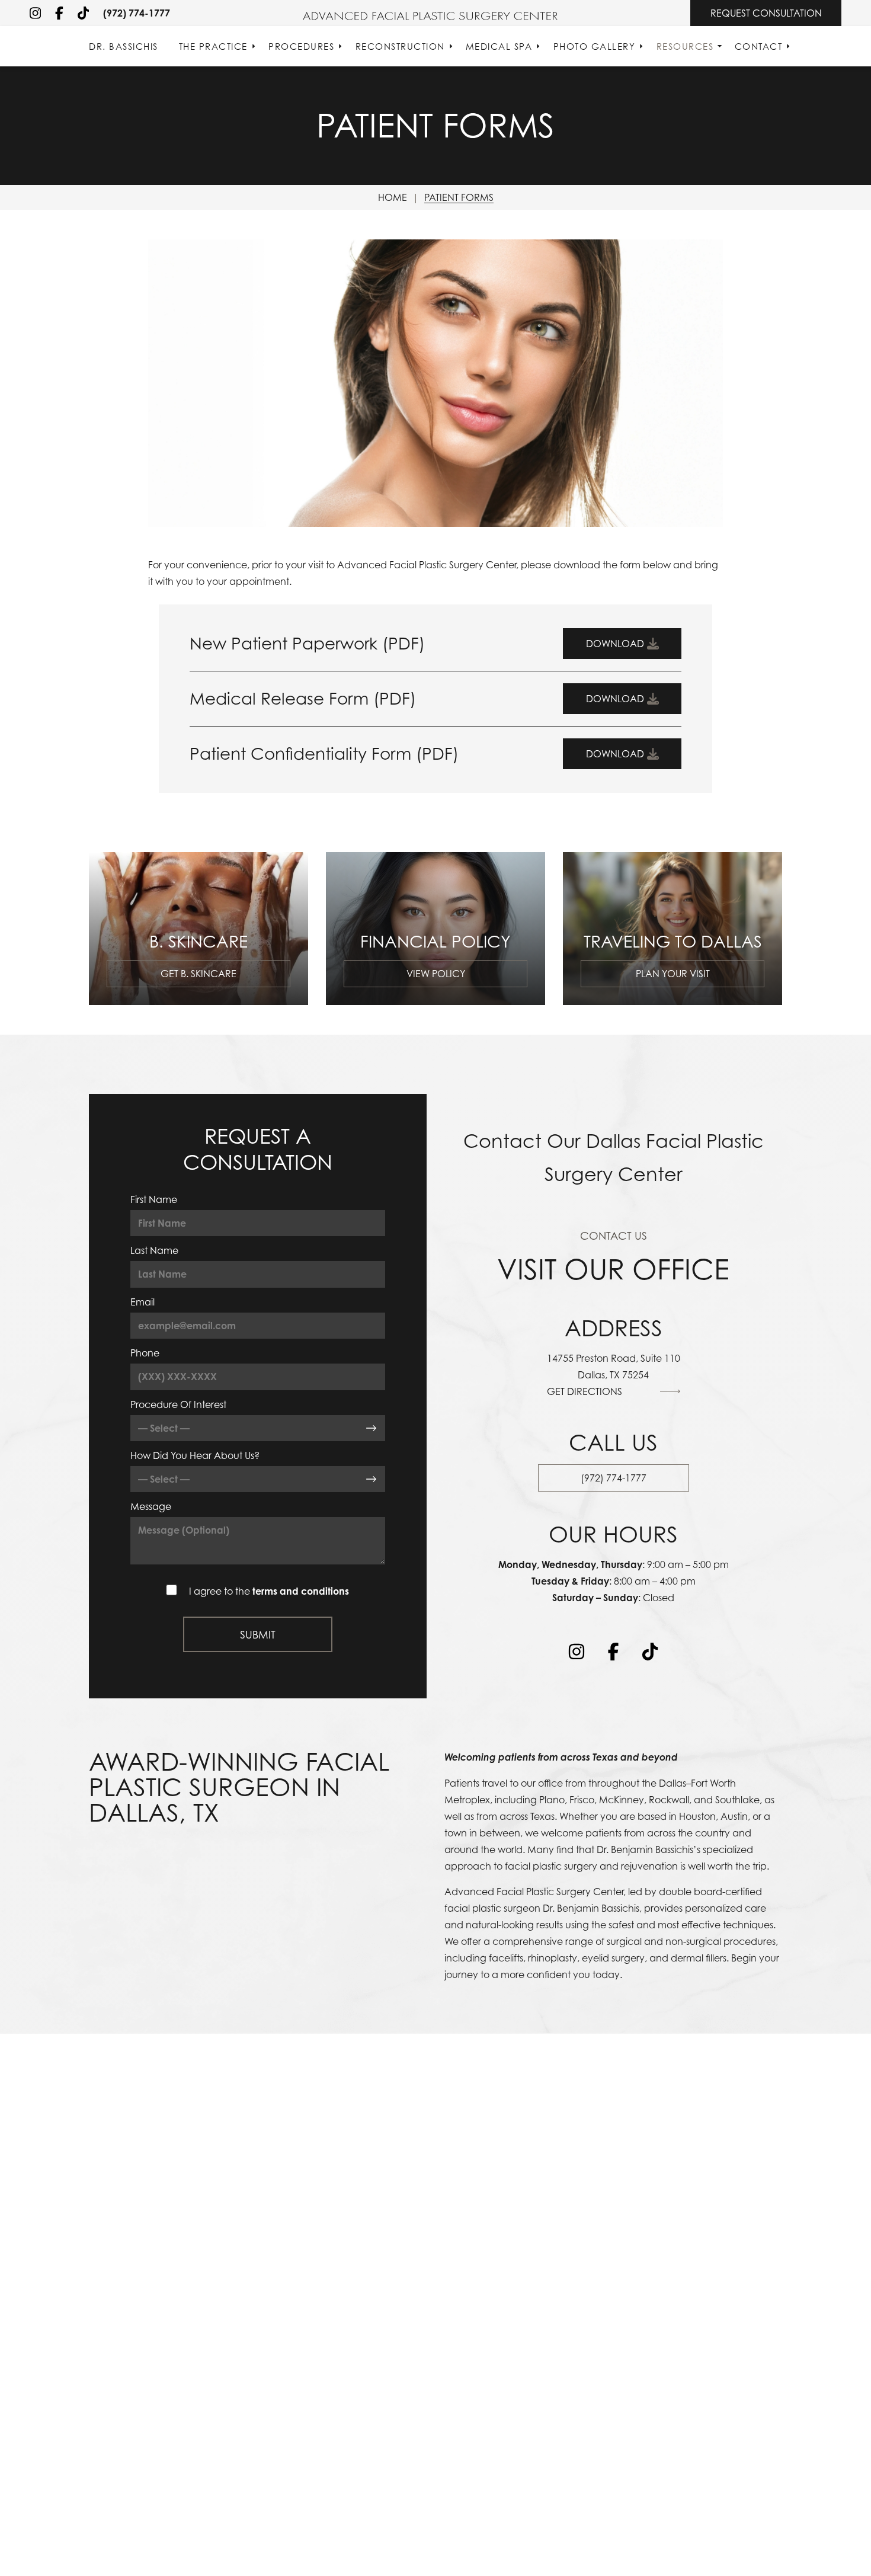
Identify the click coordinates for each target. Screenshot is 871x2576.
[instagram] (35, 13)
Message (151, 1506)
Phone (145, 1353)
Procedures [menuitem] (301, 46)
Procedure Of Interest (178, 1404)
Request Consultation (766, 13)
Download (615, 644)
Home (393, 197)
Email (143, 1302)
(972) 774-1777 (137, 13)
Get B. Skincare (198, 974)
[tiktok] (83, 13)
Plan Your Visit (673, 974)
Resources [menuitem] (685, 46)
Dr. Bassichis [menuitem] (124, 46)
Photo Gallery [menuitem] (595, 46)
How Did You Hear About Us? (195, 1455)
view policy (436, 974)
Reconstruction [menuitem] (400, 46)
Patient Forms (459, 197)
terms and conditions (301, 1591)
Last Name (154, 1250)
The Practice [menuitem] (213, 46)
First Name (154, 1199)
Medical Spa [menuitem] (499, 46)
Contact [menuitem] (759, 46)
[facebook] (59, 13)
